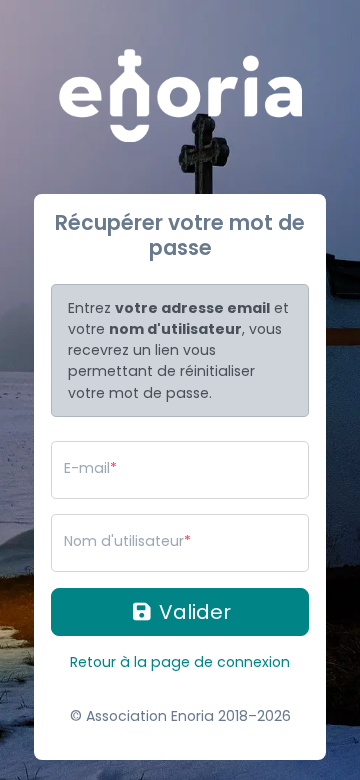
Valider (192, 612)
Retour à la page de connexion (180, 662)
